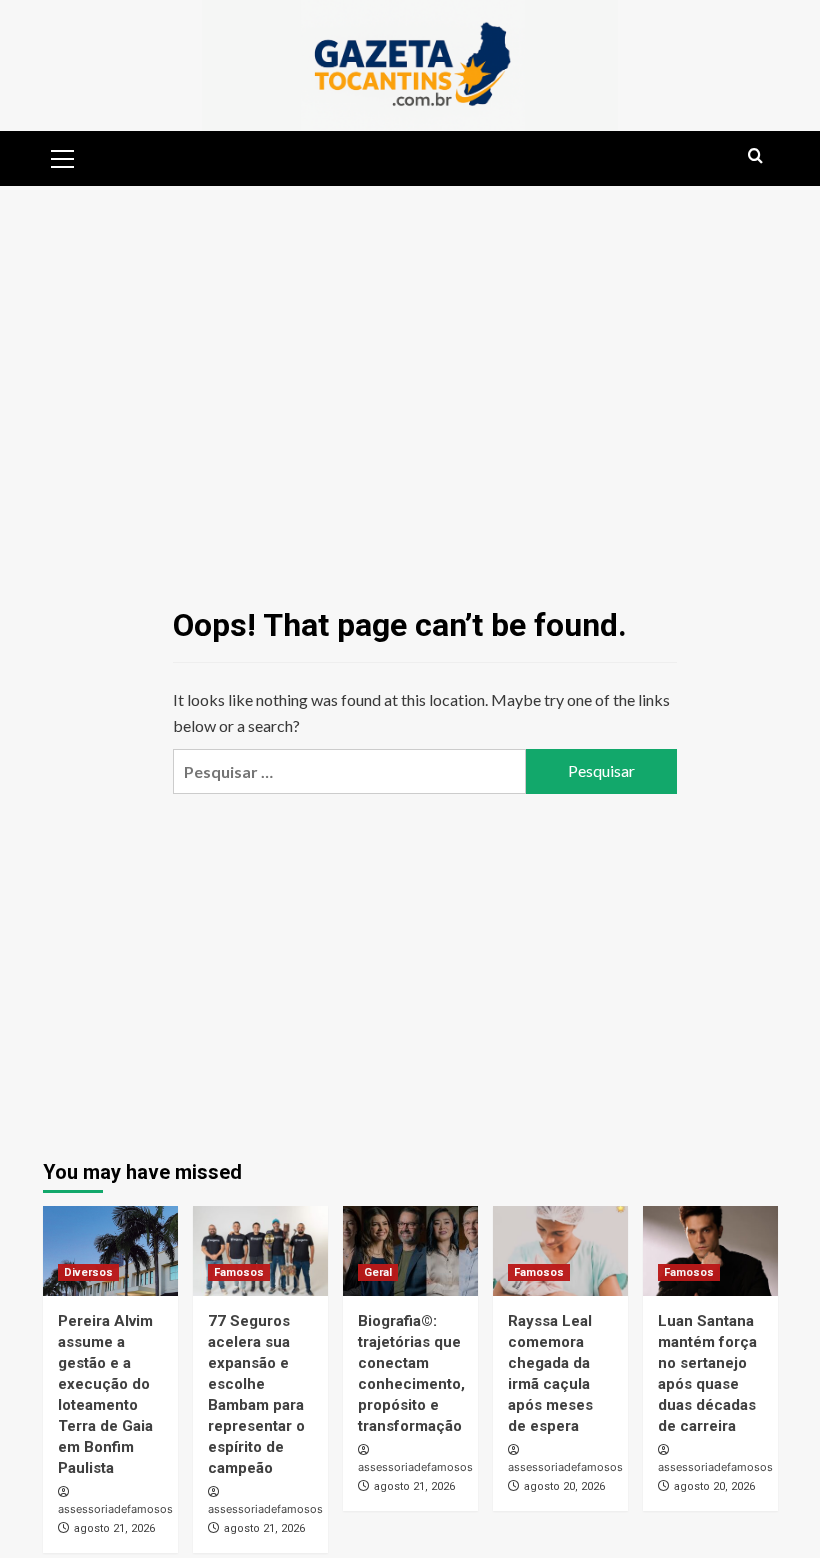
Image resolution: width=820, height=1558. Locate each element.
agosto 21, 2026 (114, 1528)
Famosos (239, 1272)
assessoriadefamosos (115, 1509)
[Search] (755, 156)
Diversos (88, 1272)
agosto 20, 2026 (564, 1486)
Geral (378, 1272)
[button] (63, 156)
